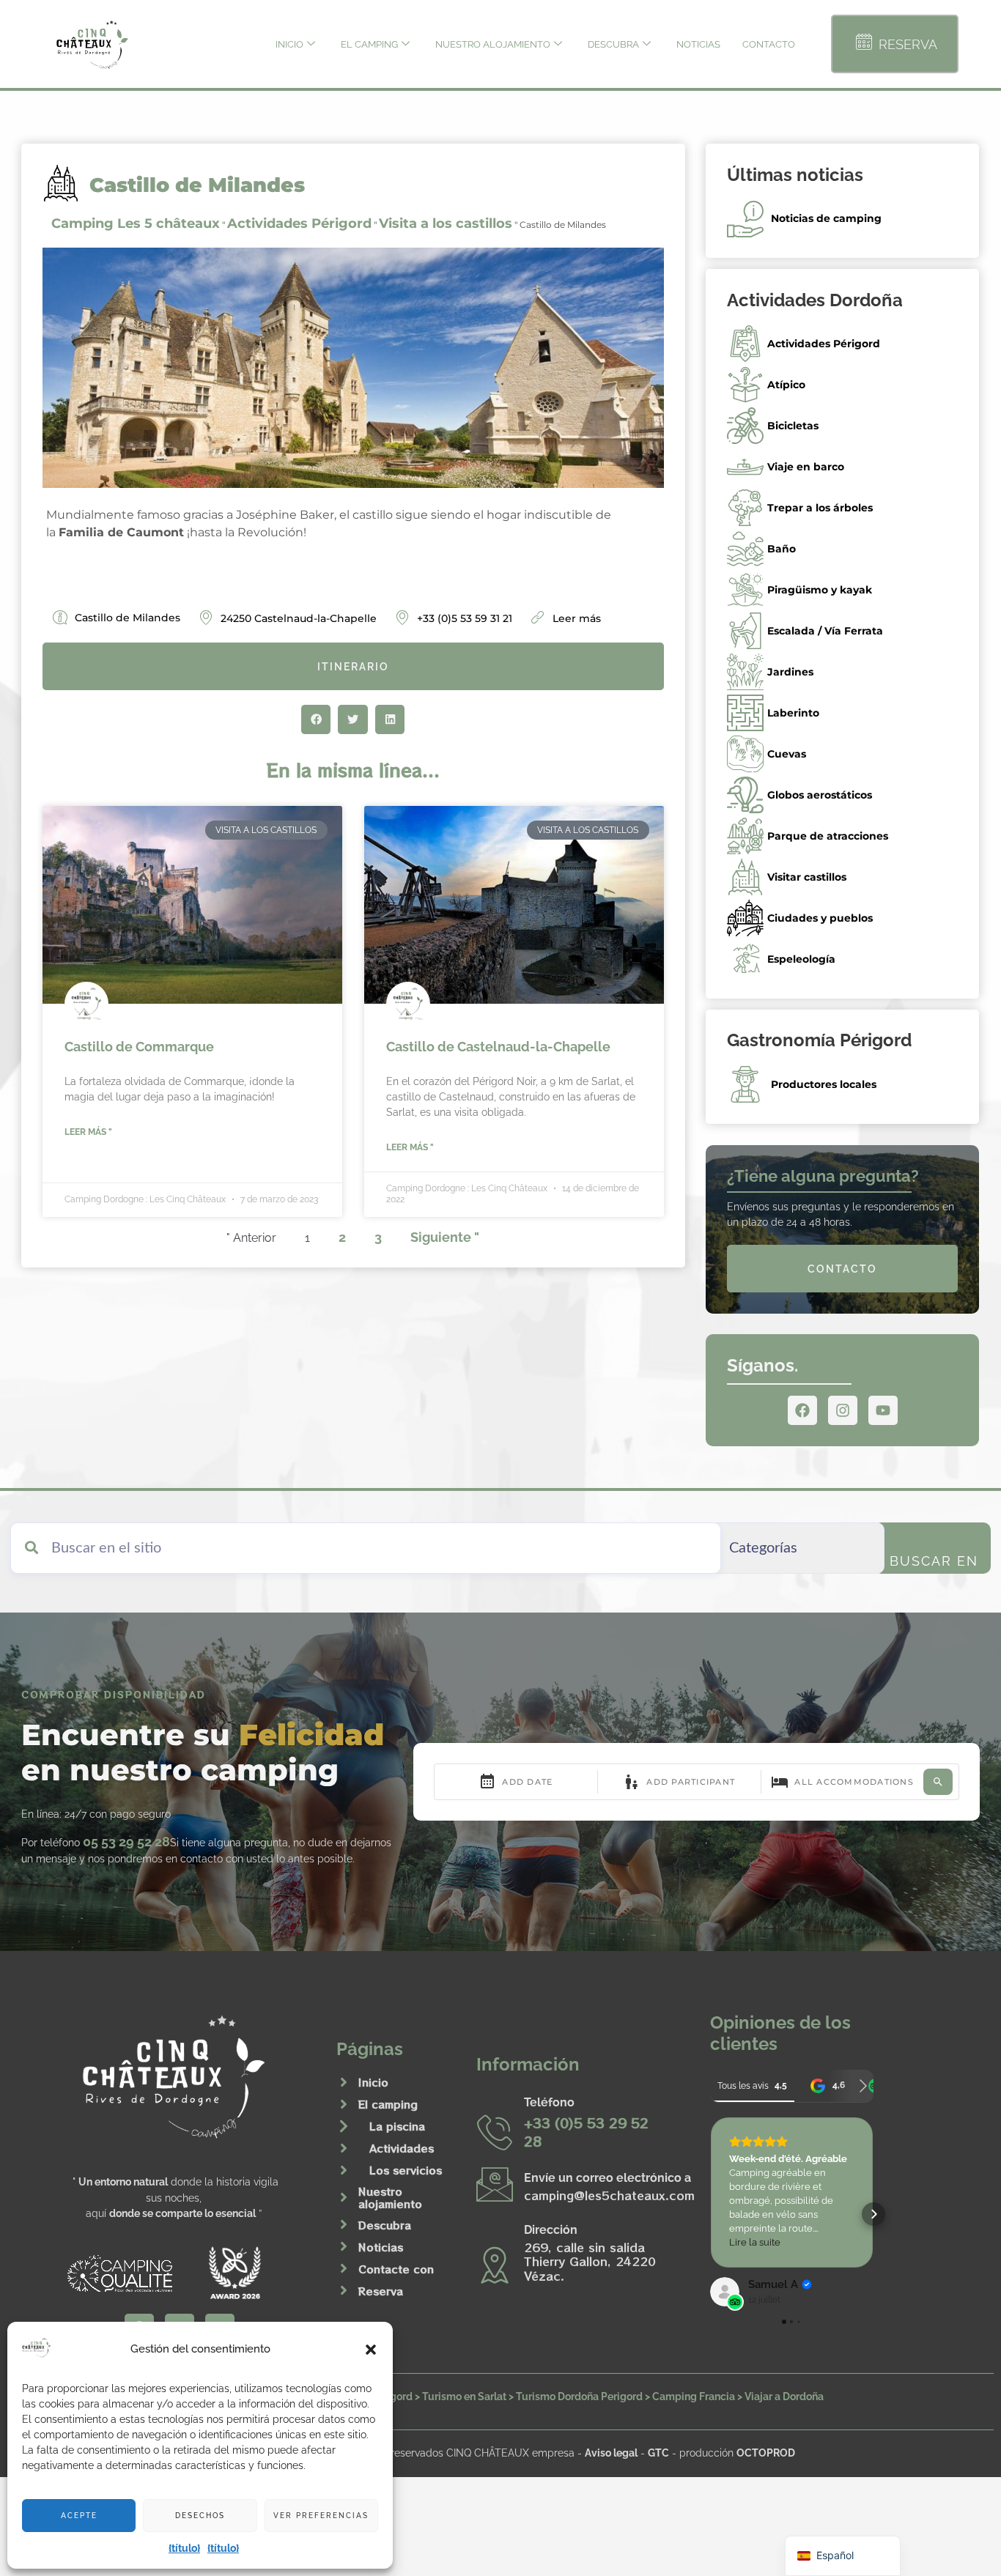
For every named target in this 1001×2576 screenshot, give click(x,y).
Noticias (698, 44)
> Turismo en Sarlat (461, 2396)
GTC (658, 2453)
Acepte (79, 2516)
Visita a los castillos (446, 223)
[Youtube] (883, 1410)
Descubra (613, 44)
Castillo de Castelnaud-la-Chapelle (498, 1047)
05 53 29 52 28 (126, 1842)
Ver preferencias (321, 2516)
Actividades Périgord (299, 223)
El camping (369, 44)
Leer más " (88, 1132)
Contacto (769, 44)
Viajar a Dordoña (784, 2396)
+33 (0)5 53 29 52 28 (586, 2132)
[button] (371, 2350)
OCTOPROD (766, 2453)
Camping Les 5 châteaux (136, 223)
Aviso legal (611, 2453)
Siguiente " (445, 1237)
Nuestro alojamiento (493, 44)
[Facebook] (802, 1410)
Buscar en (934, 1561)
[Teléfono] (495, 2132)
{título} (184, 2548)
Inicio (289, 44)
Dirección (551, 2230)
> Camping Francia (690, 2396)
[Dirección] (495, 2265)
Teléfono (549, 2102)
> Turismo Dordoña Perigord (576, 2396)
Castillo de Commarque (139, 1047)
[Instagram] (843, 1410)
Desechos (200, 2516)
